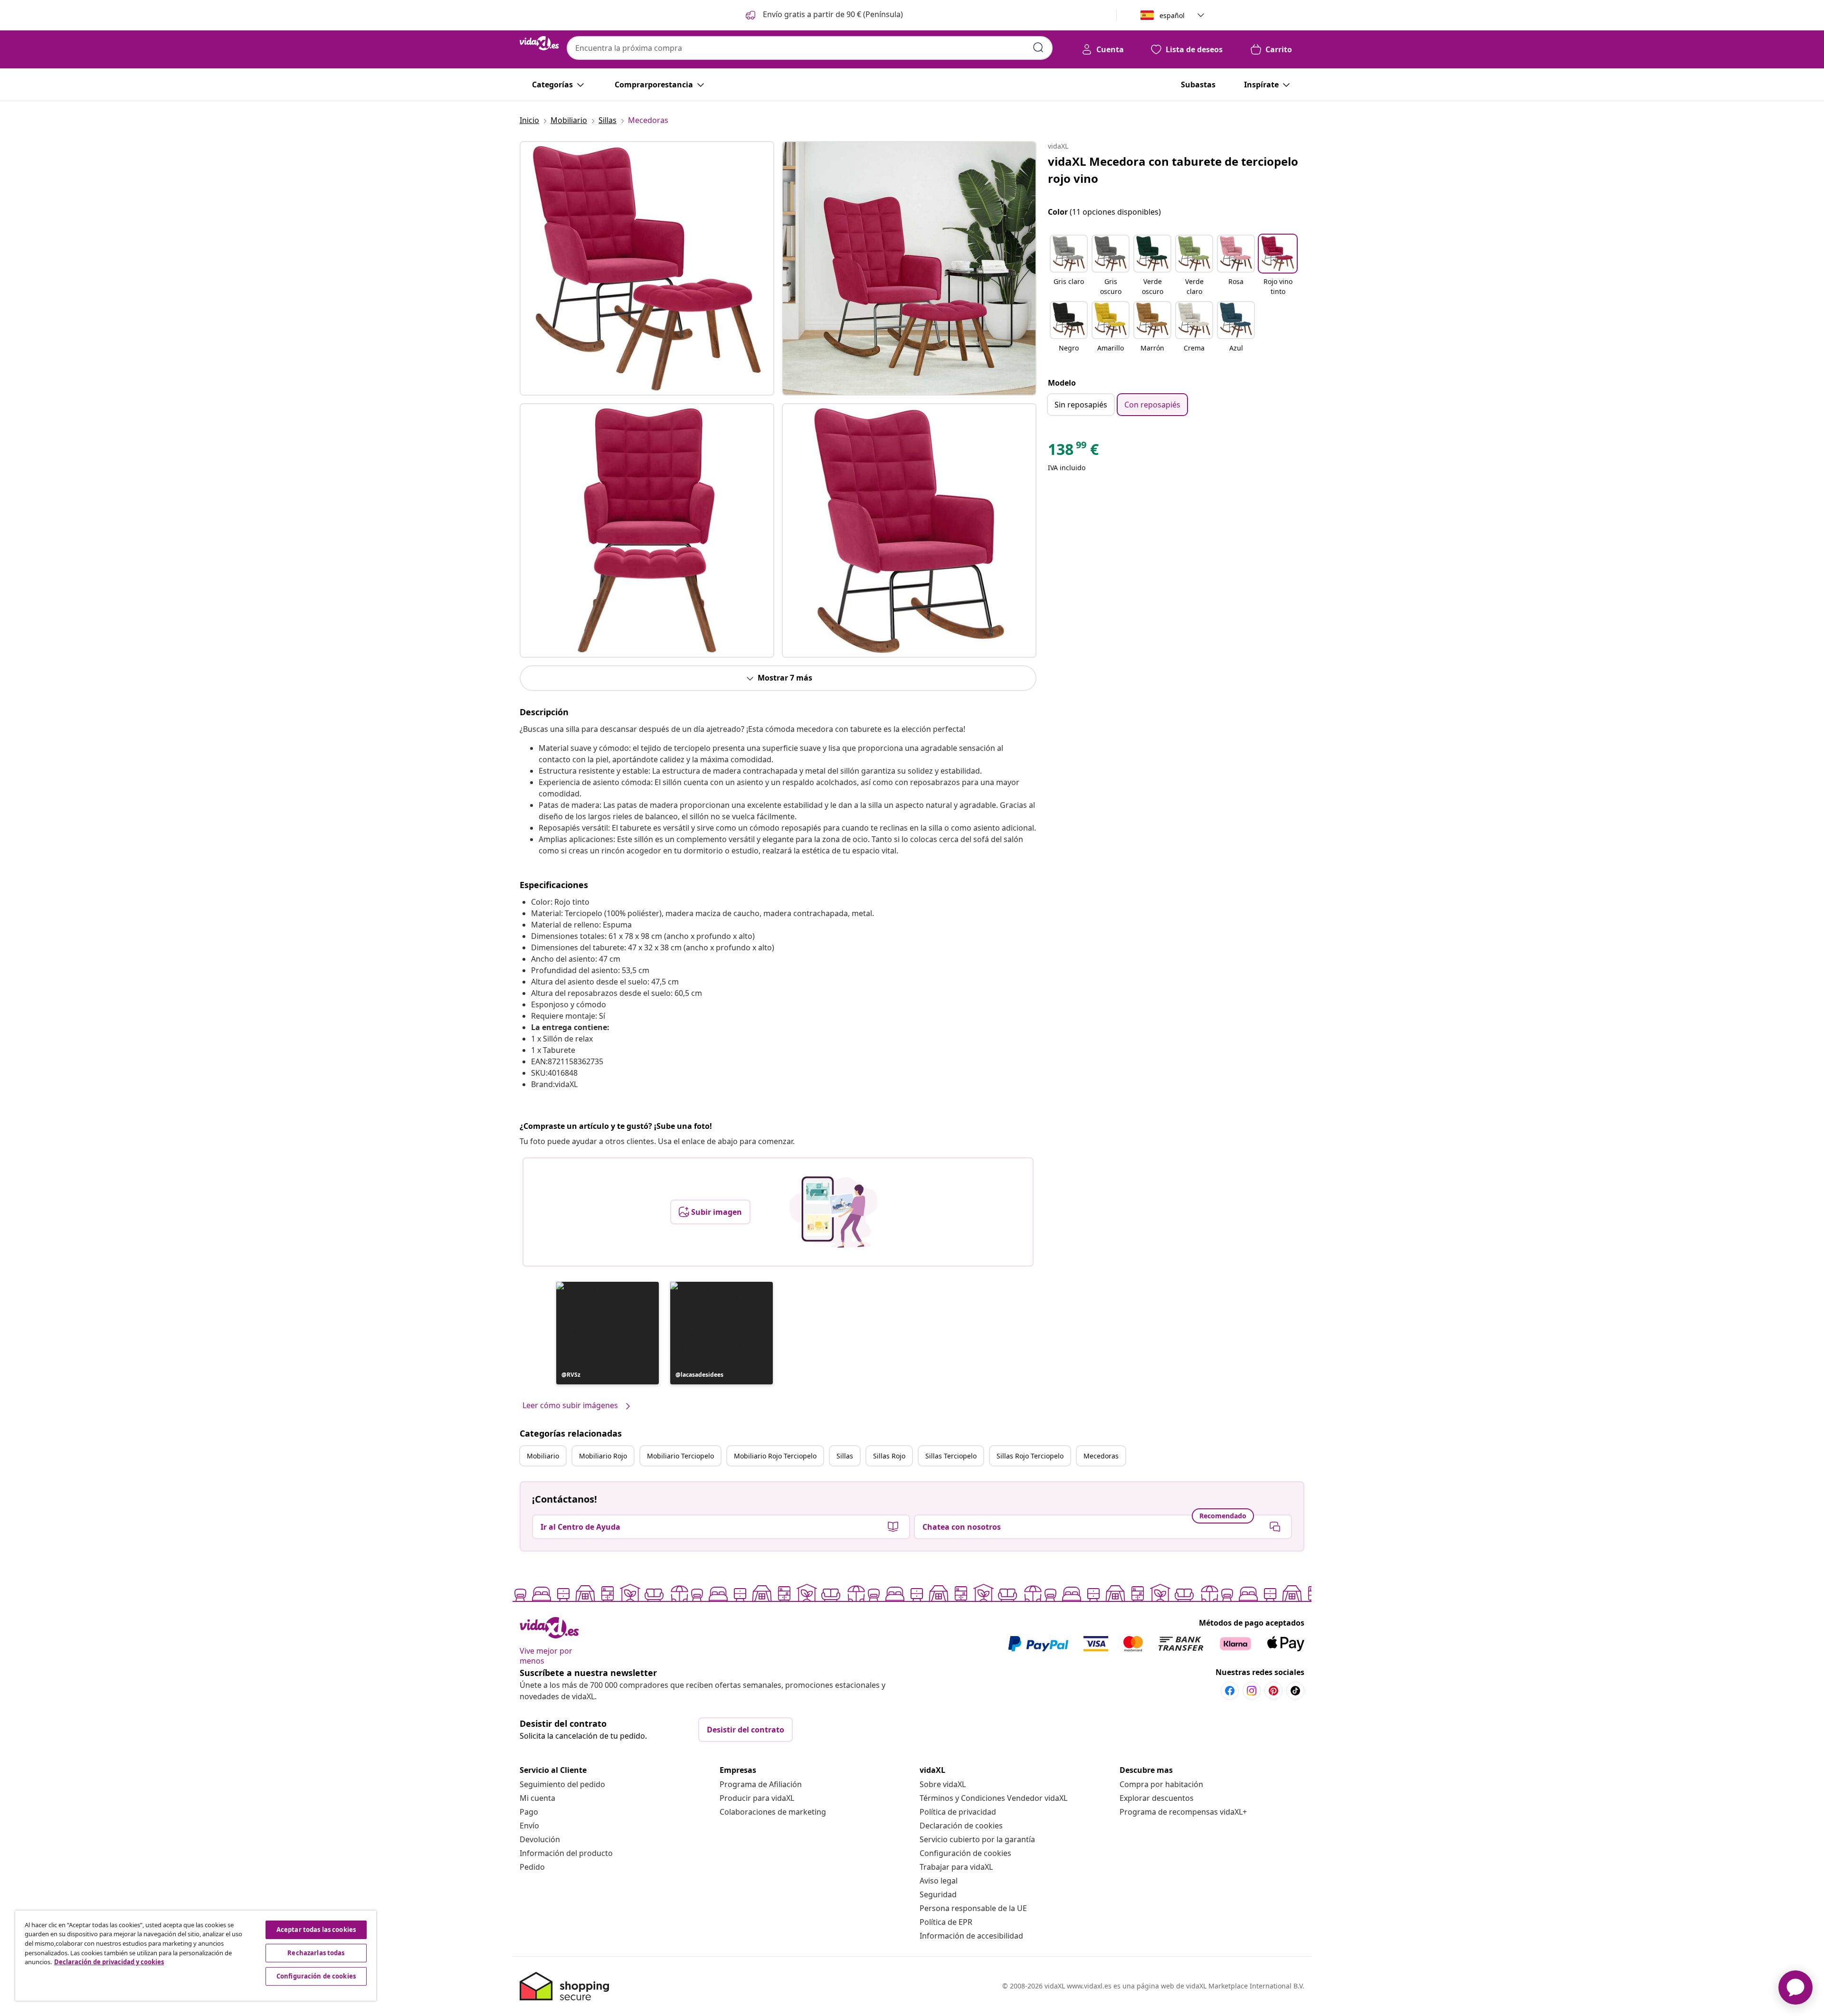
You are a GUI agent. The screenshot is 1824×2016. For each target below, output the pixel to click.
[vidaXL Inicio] (539, 43)
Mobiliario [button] (543, 1456)
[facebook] (1230, 1691)
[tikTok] (1295, 1691)
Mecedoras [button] (1101, 1456)
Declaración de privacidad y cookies (109, 1962)
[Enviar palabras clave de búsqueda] (1038, 47)
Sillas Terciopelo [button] (951, 1456)
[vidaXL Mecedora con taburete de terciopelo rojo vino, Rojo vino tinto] (647, 268)
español (1172, 15)
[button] (823, 15)
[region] (196, 1956)
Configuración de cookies (965, 1853)
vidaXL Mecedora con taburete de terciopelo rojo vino (1173, 170)
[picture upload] (833, 1212)
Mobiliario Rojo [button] (603, 1456)
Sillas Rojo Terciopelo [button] (1030, 1456)
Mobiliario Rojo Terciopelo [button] (775, 1456)
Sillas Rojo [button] (889, 1456)
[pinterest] (1273, 1691)
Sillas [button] (845, 1456)
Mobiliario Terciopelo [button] (680, 1456)
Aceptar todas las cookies (316, 1930)
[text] (1073, 452)
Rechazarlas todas (316, 1953)
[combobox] (810, 48)
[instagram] (1252, 1691)
